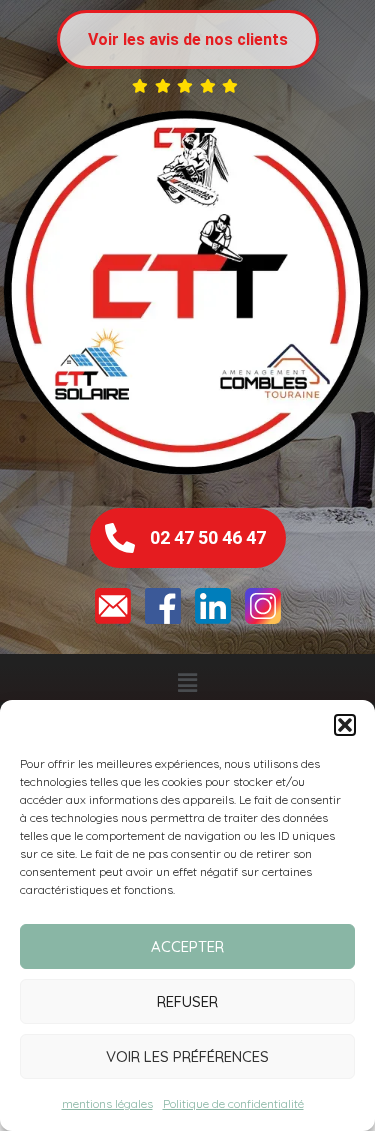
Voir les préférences (187, 1056)
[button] (345, 725)
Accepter (187, 946)
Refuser (187, 1001)
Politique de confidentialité (233, 1103)
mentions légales (107, 1103)
